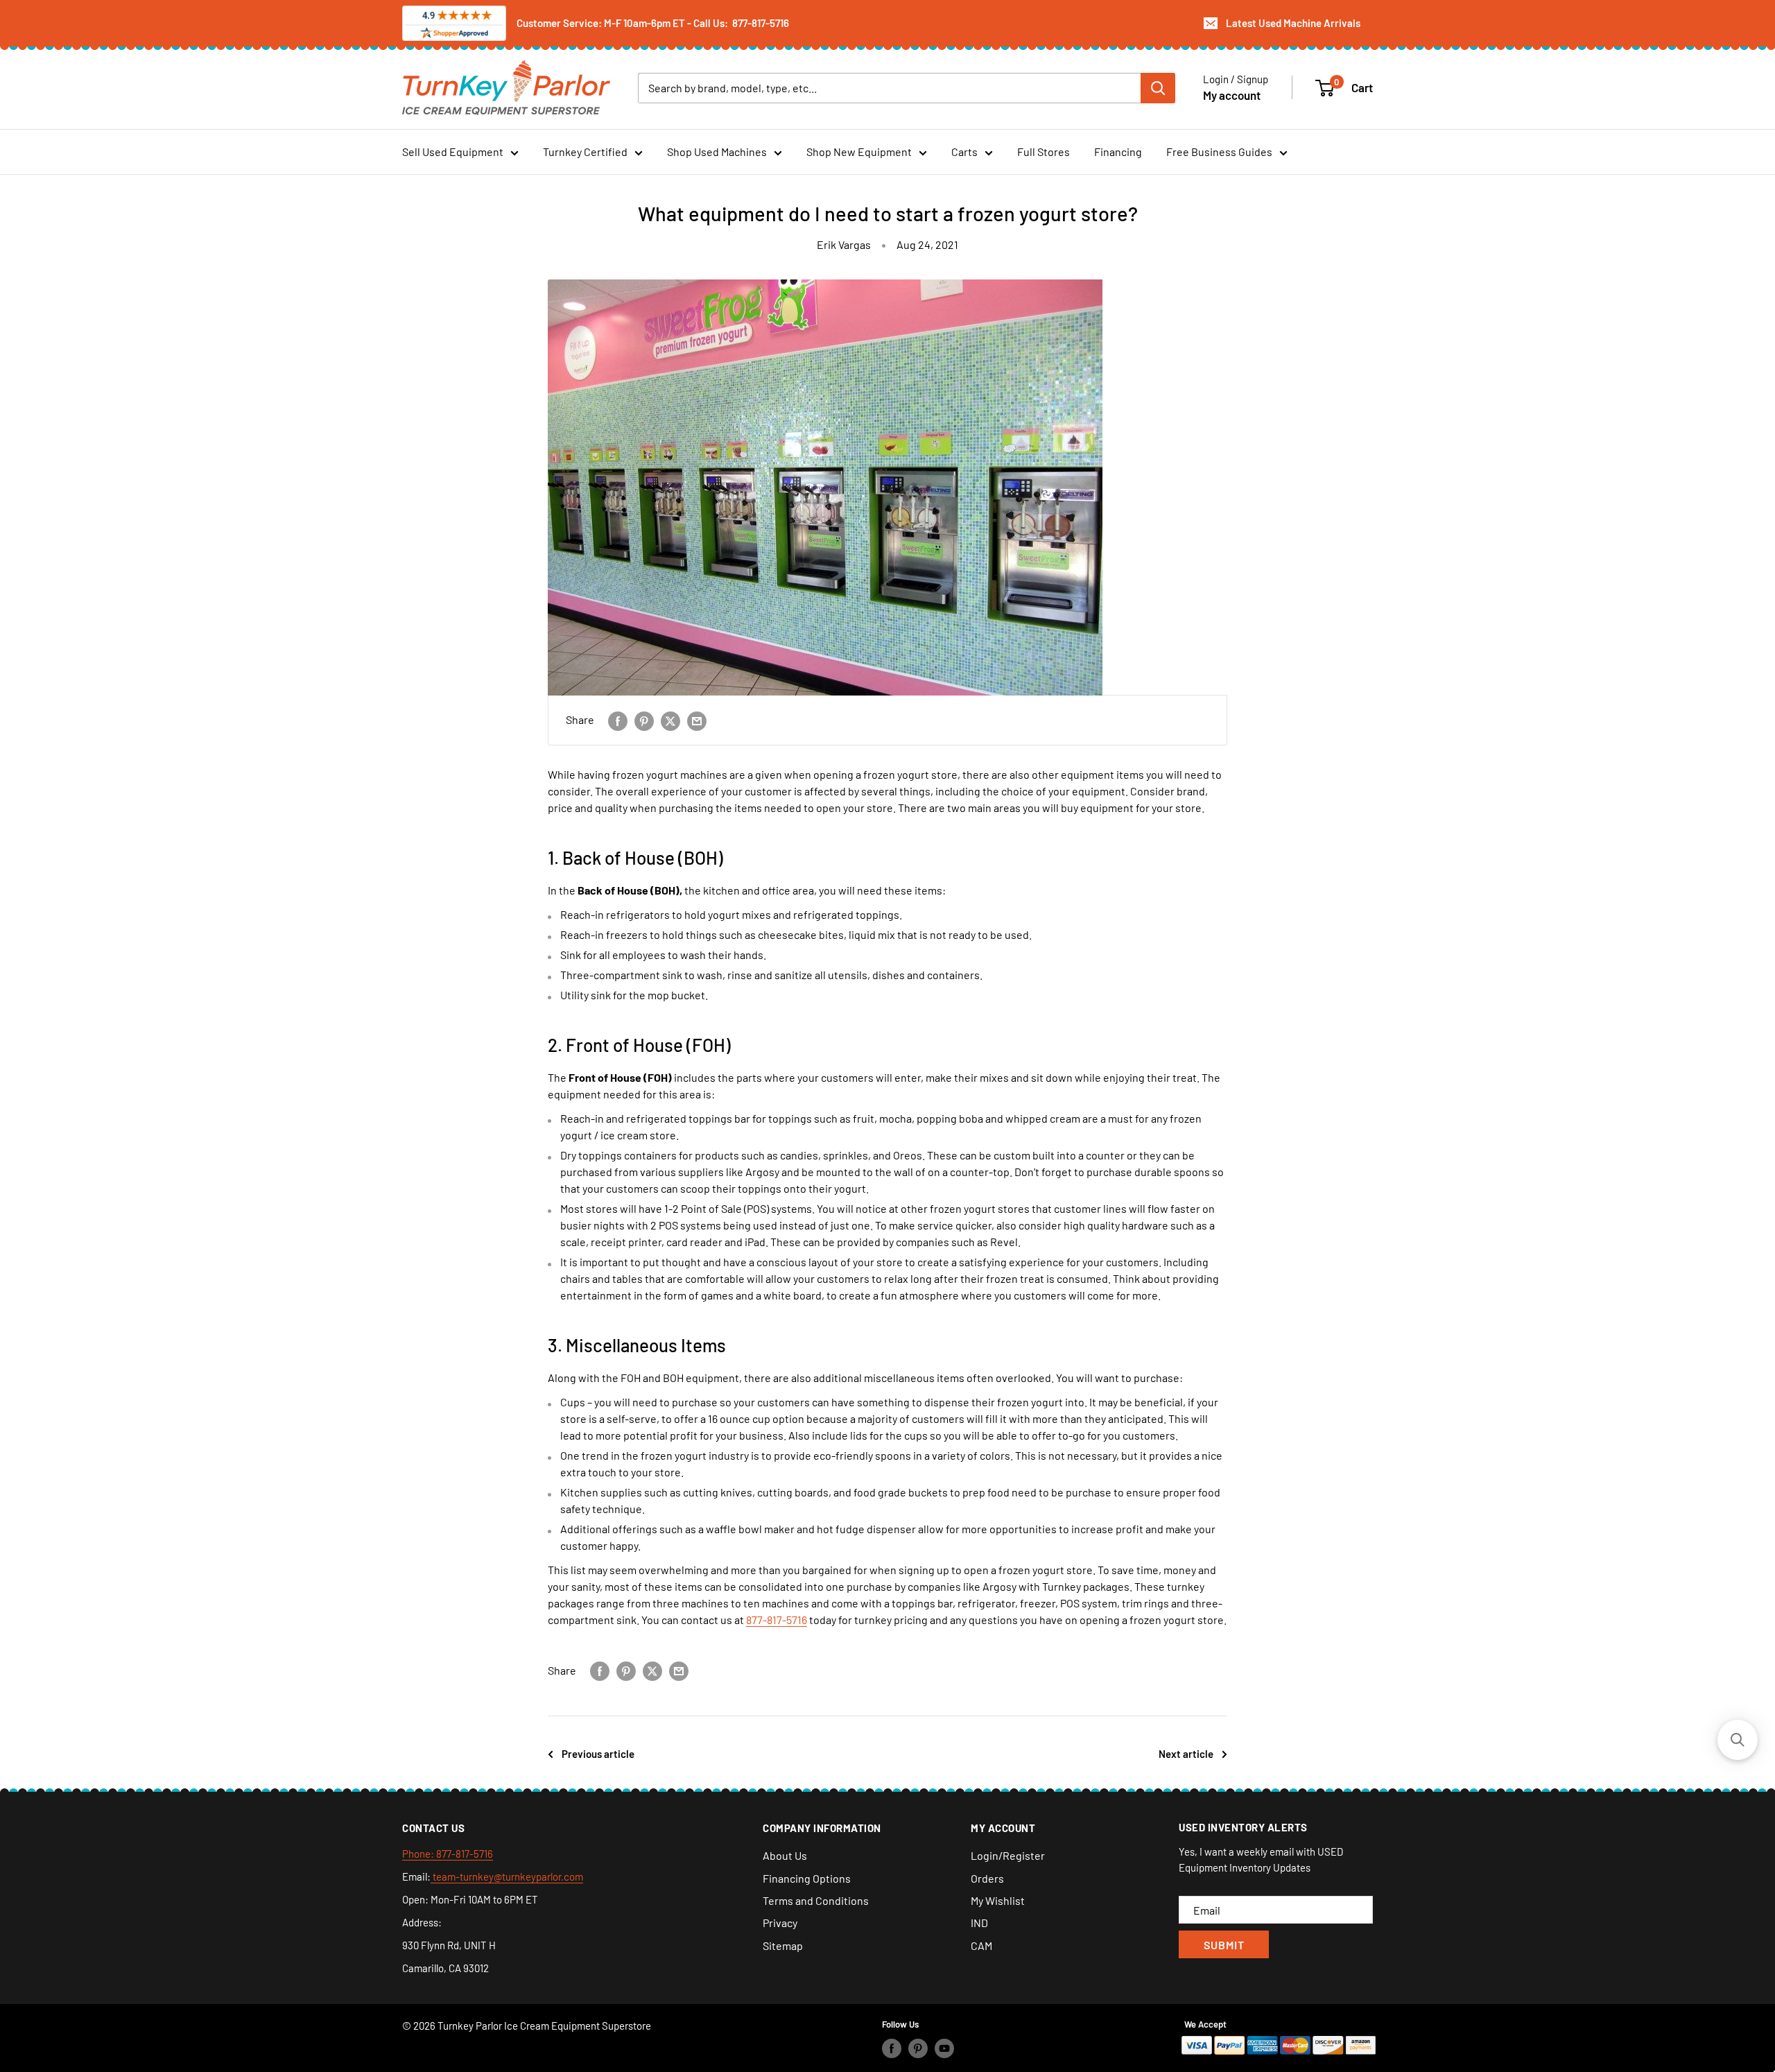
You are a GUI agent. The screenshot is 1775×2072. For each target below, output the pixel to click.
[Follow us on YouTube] (944, 2048)
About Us (785, 1855)
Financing (1118, 152)
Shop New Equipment (859, 152)
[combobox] (889, 87)
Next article (1186, 1754)
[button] (1738, 1740)
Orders (987, 1878)
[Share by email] (697, 720)
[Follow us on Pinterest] (918, 2048)
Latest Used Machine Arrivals (1293, 23)
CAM (981, 1945)
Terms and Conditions (816, 1900)
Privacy (780, 1923)
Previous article (598, 1754)
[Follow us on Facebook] (892, 2048)
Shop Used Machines (717, 152)
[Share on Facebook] (618, 720)
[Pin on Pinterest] (644, 720)
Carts (964, 152)
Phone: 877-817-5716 (448, 1854)
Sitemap (783, 1945)
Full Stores (1044, 152)
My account (1232, 94)
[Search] (1158, 87)
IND (979, 1923)
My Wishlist (998, 1900)
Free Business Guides (1219, 152)
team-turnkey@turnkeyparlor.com (507, 1876)
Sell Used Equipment (453, 152)
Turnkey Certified (585, 152)
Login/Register (1008, 1855)
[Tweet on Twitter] (670, 720)
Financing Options (807, 1878)
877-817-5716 (777, 1620)
